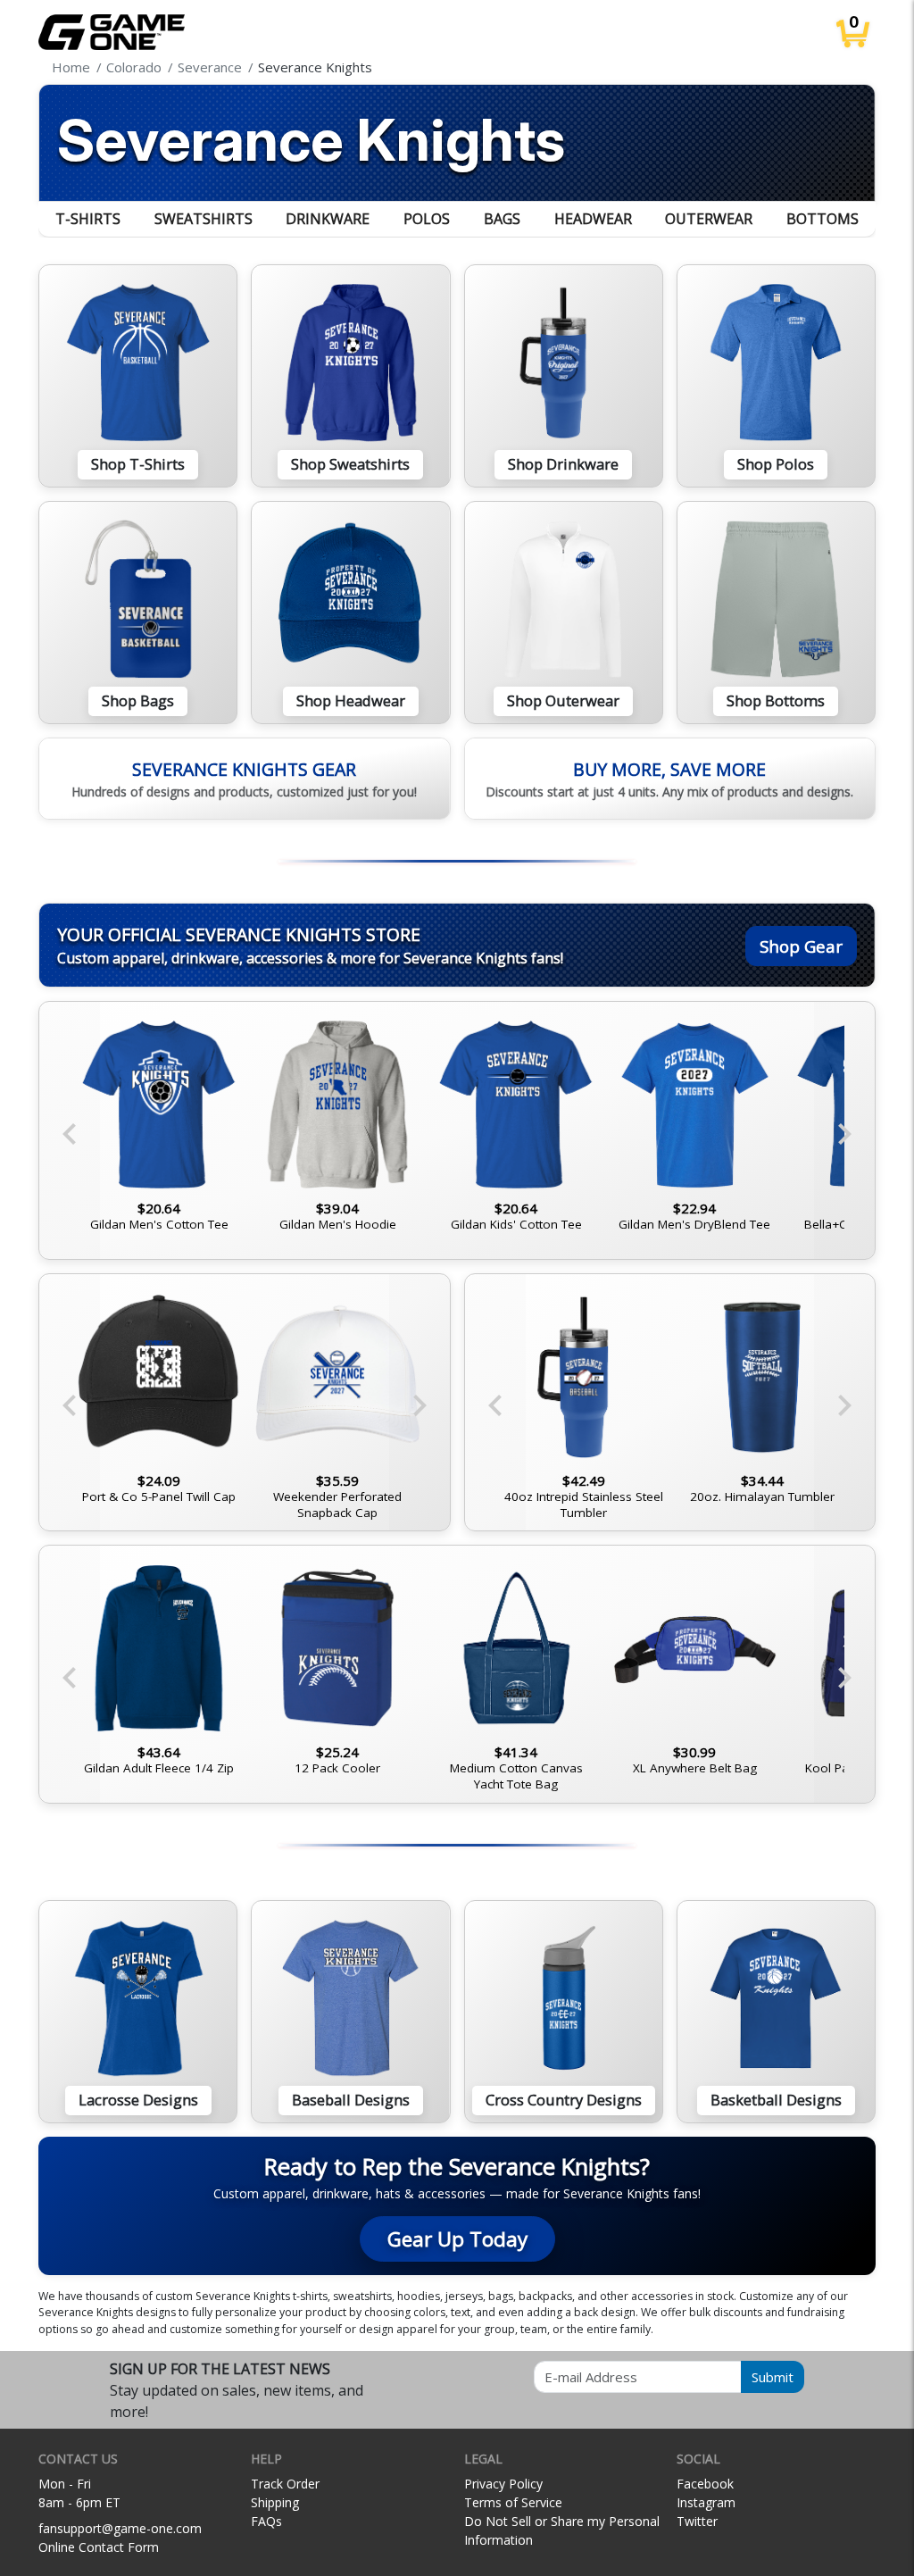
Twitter (697, 2521)
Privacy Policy (503, 2484)
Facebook (705, 2484)
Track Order (285, 2484)
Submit (773, 2377)
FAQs (266, 2521)
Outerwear (709, 219)
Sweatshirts (204, 219)
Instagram (706, 2502)
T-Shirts (88, 219)
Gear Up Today (457, 2239)
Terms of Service (513, 2502)
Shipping (275, 2502)
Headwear (593, 219)
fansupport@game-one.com (120, 2528)
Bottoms (823, 219)
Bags (502, 219)
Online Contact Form (99, 2547)
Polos (427, 219)
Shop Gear (801, 946)
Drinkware (328, 219)
